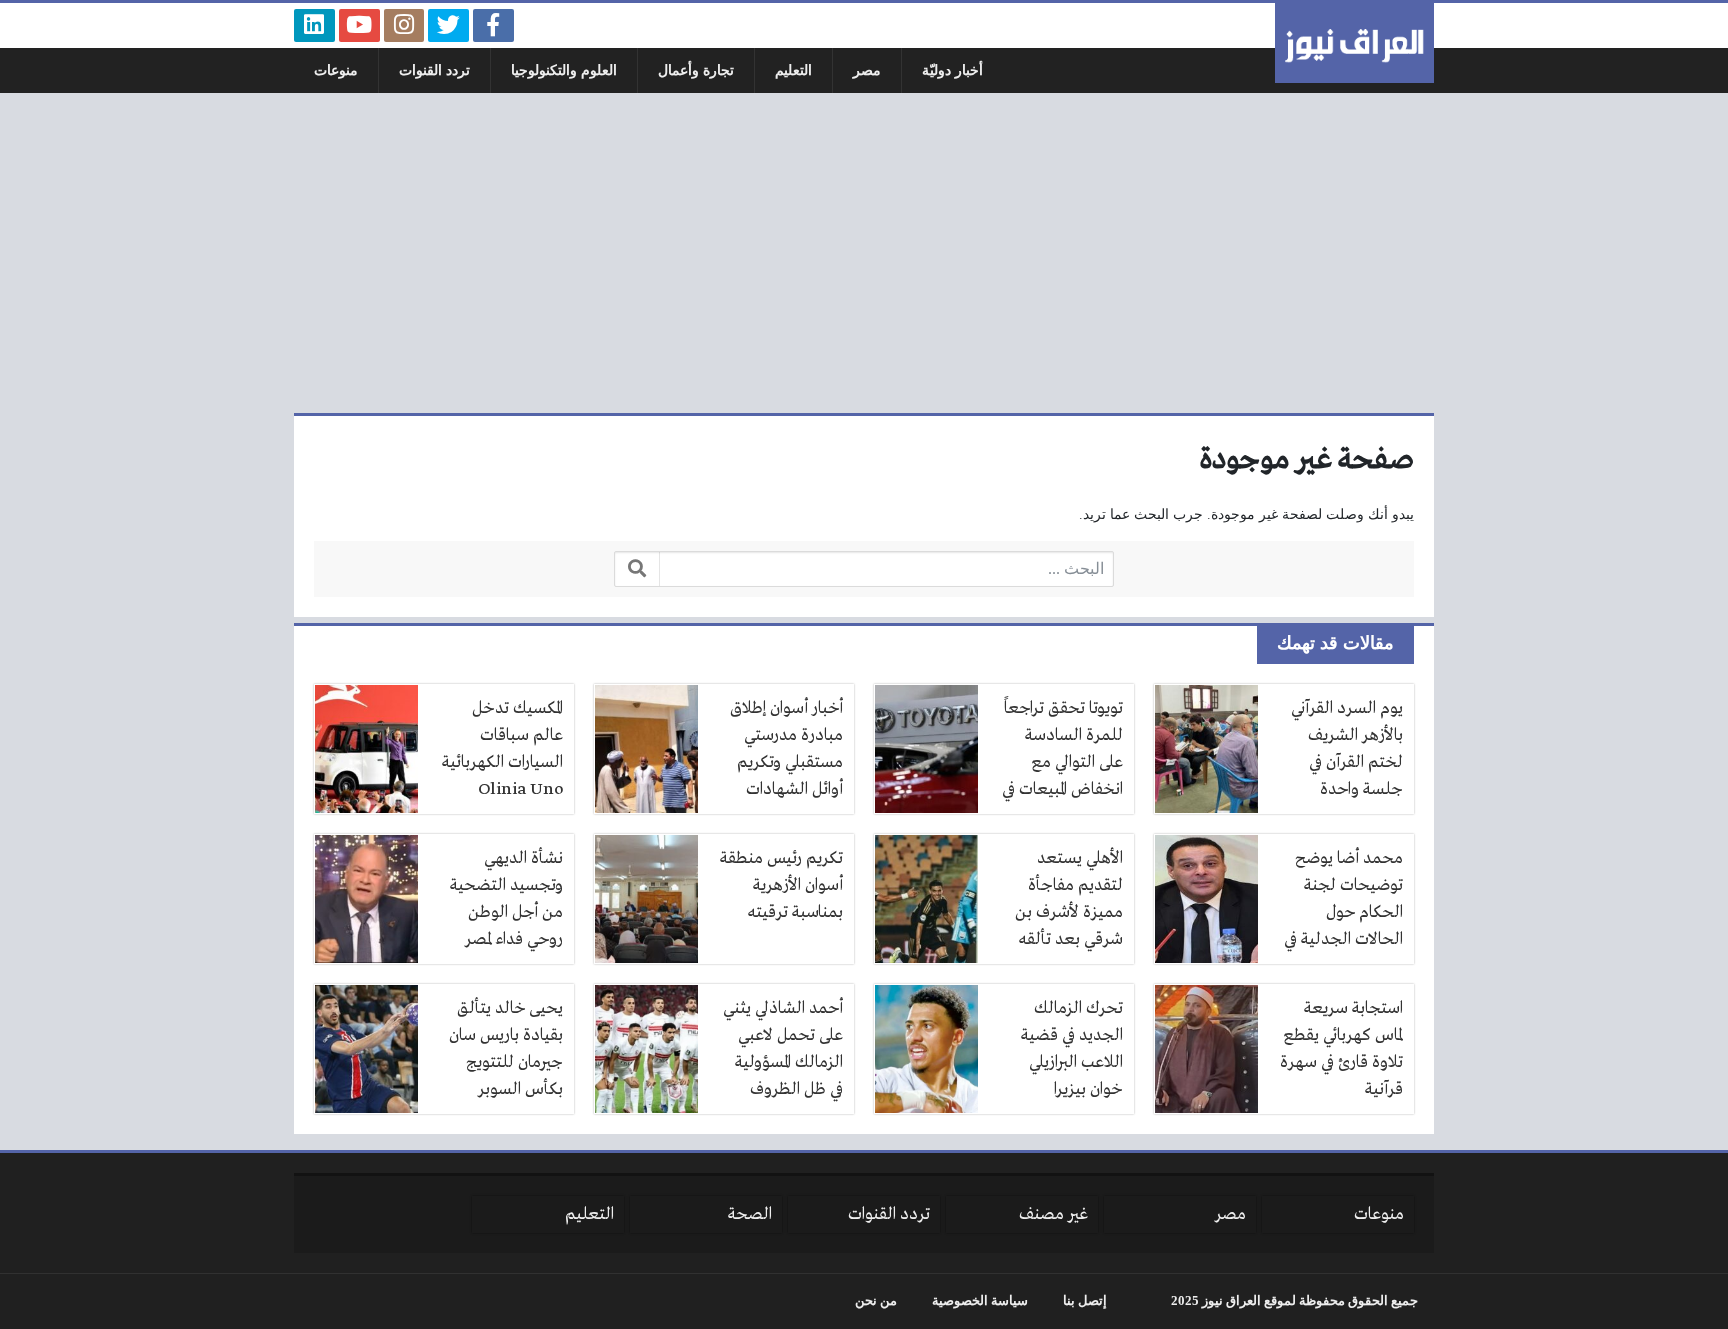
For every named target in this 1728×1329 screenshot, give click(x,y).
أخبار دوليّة (952, 70)
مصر (867, 70)
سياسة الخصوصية (980, 1301)
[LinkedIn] (314, 25)
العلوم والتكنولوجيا (564, 70)
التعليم (793, 70)
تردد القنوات (434, 70)
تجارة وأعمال (696, 70)
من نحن (876, 1301)
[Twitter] (448, 25)
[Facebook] (493, 25)
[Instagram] (404, 25)
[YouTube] (359, 25)
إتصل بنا (1085, 1301)
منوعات (336, 70)
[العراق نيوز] (1354, 43)
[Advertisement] (864, 253)
